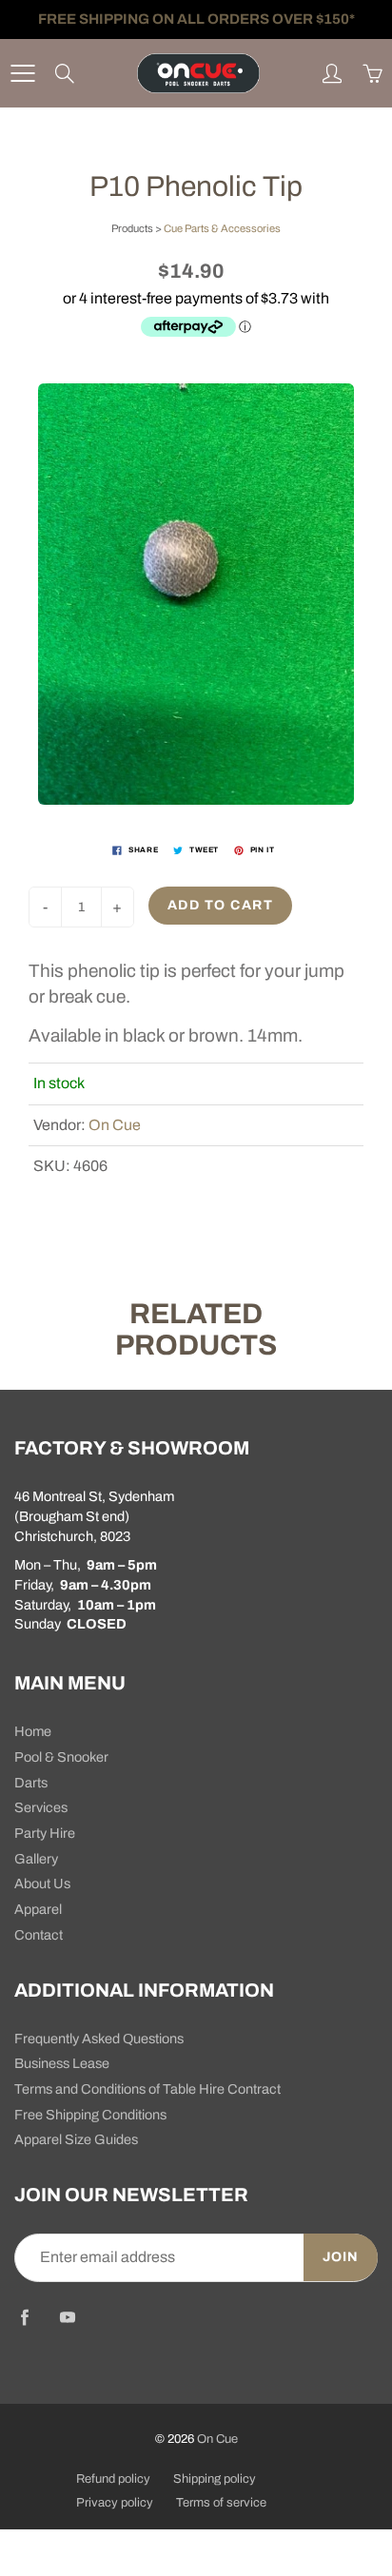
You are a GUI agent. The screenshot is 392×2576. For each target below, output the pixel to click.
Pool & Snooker (61, 1757)
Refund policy (113, 2479)
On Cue (115, 1125)
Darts (31, 1783)
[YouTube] (67, 2318)
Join (341, 2257)
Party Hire (45, 1833)
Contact (39, 1935)
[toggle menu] (22, 73)
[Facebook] (24, 2318)
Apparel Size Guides (76, 2139)
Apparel (38, 1909)
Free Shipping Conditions (90, 2115)
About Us (42, 1883)
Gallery (36, 1859)
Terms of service (221, 2503)
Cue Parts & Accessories (222, 228)
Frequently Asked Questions (99, 2039)
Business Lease (62, 2063)
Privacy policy (115, 2503)
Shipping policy (215, 2479)
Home (33, 1731)
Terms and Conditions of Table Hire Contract (147, 2089)
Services (41, 1807)
